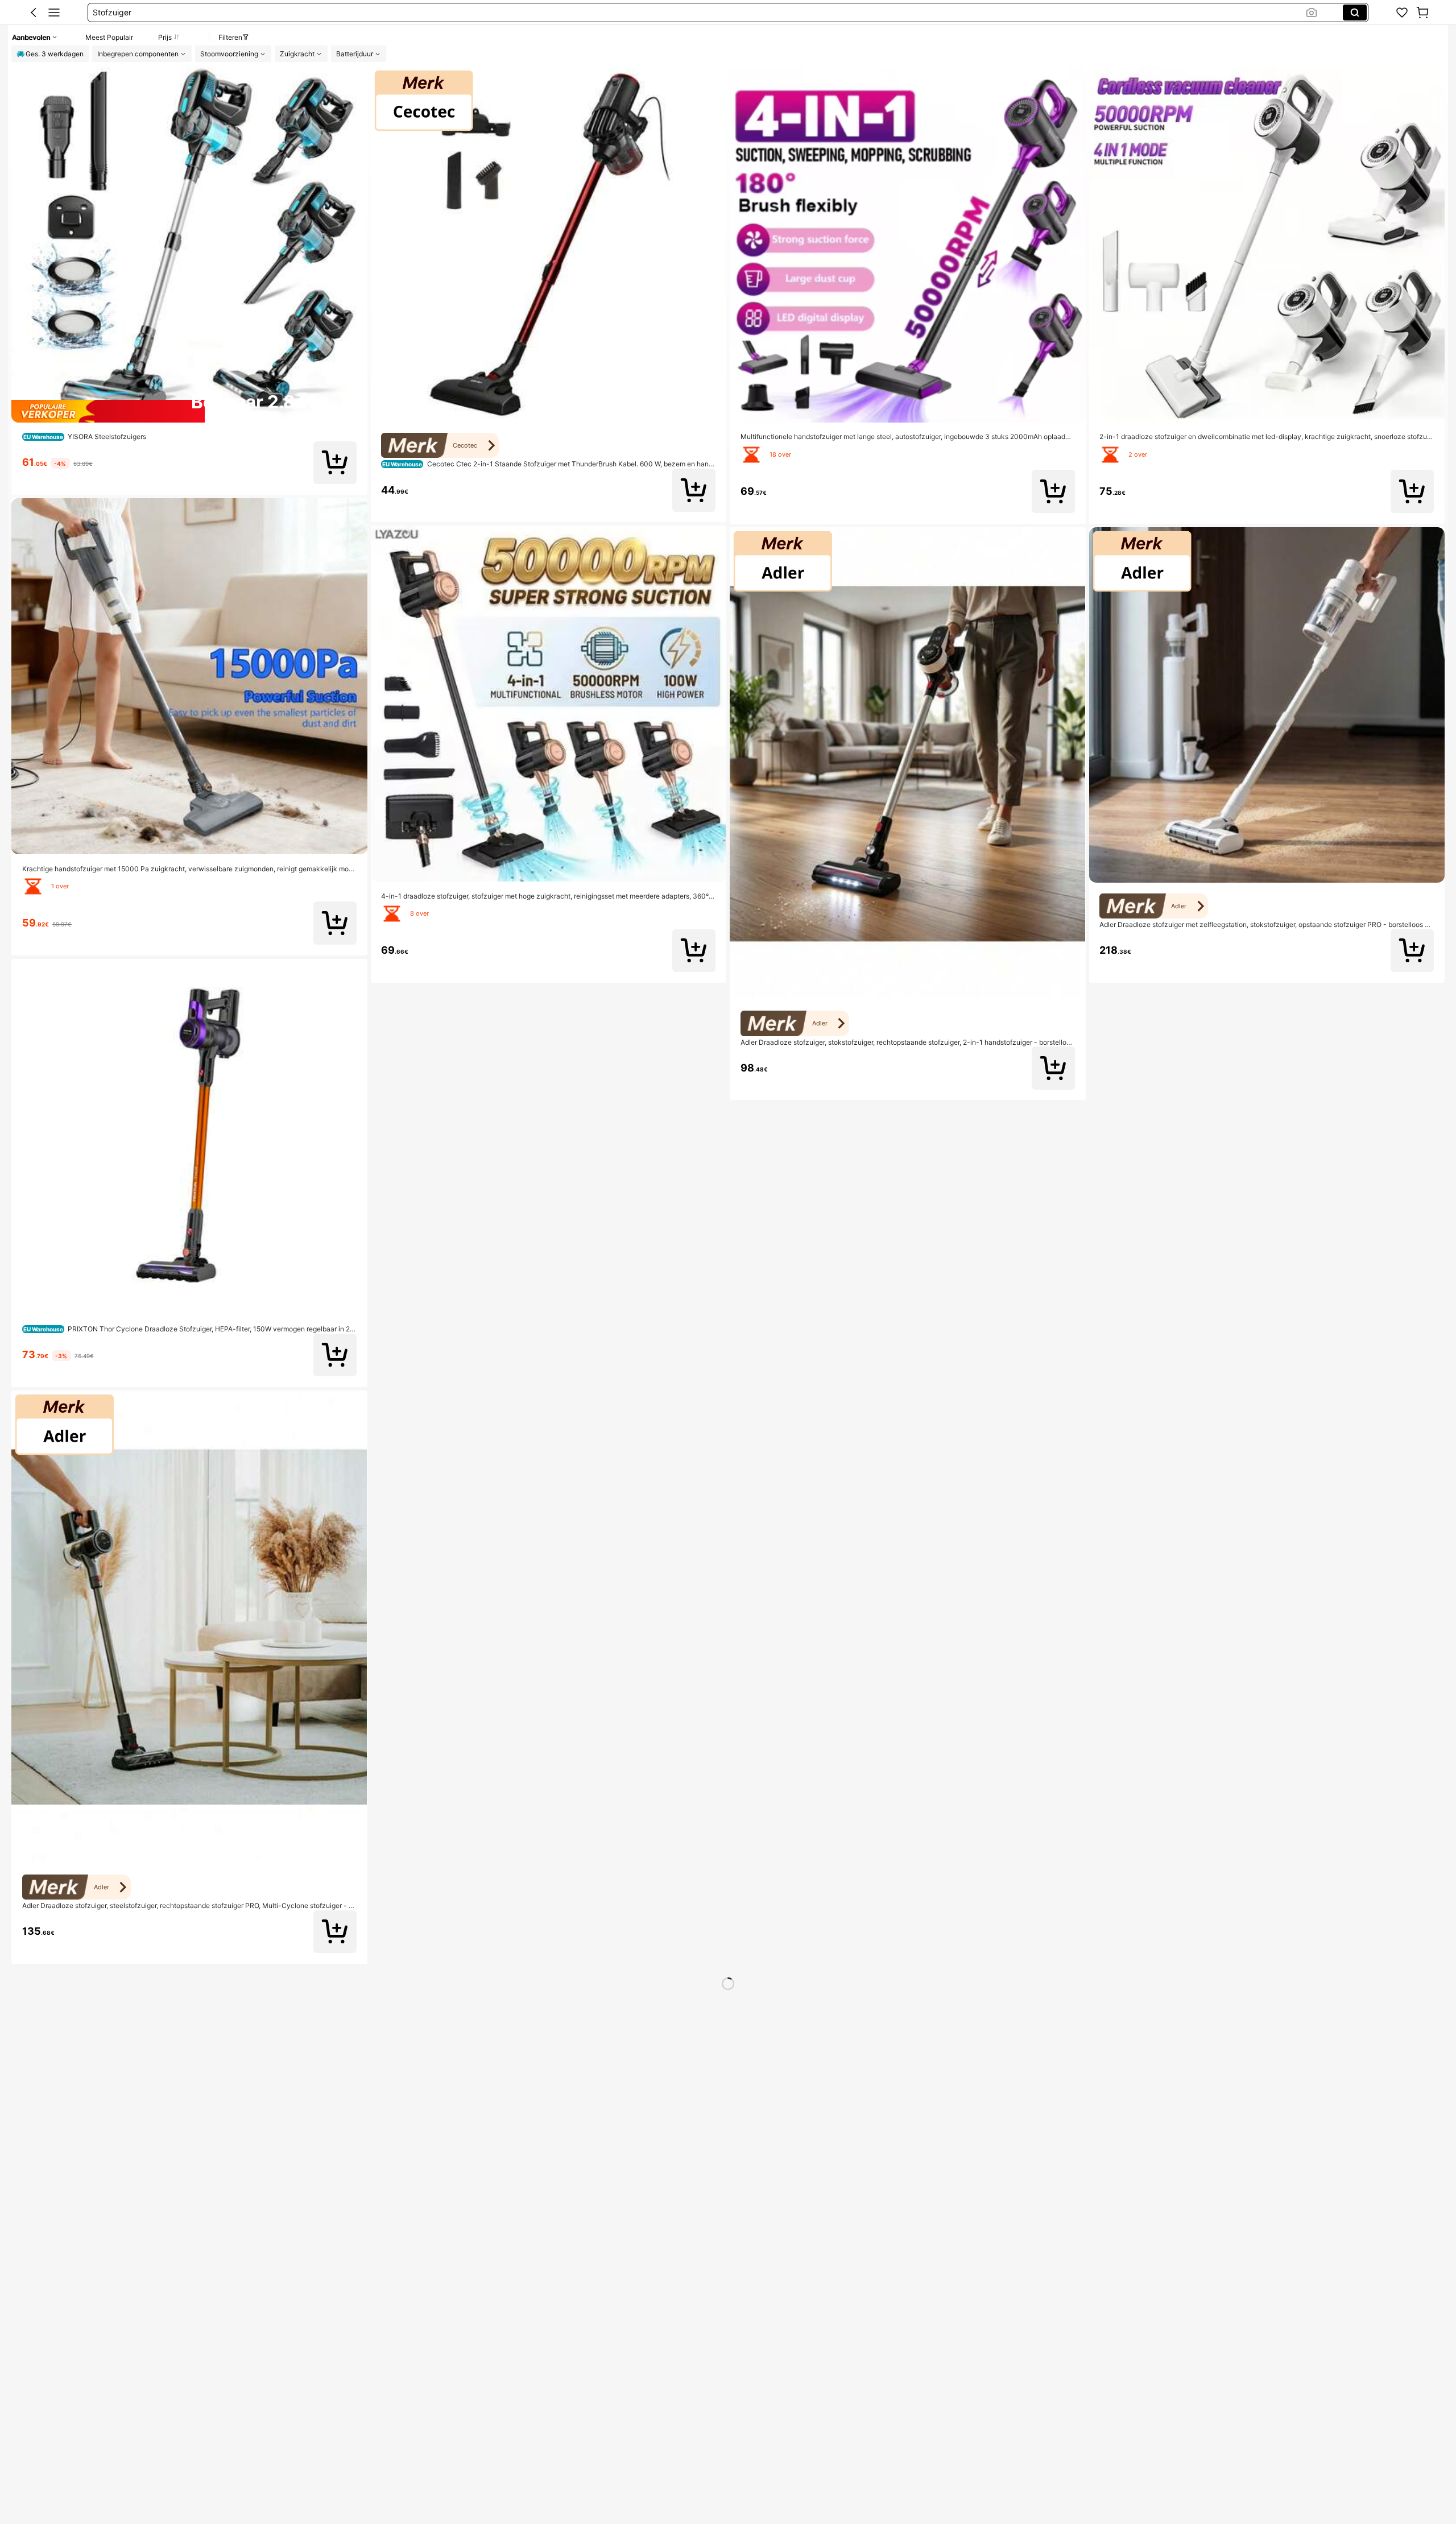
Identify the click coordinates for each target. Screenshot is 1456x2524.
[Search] (1355, 13)
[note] (768, 2142)
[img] (189, 411)
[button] (34, 13)
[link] (1402, 13)
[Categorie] (54, 13)
